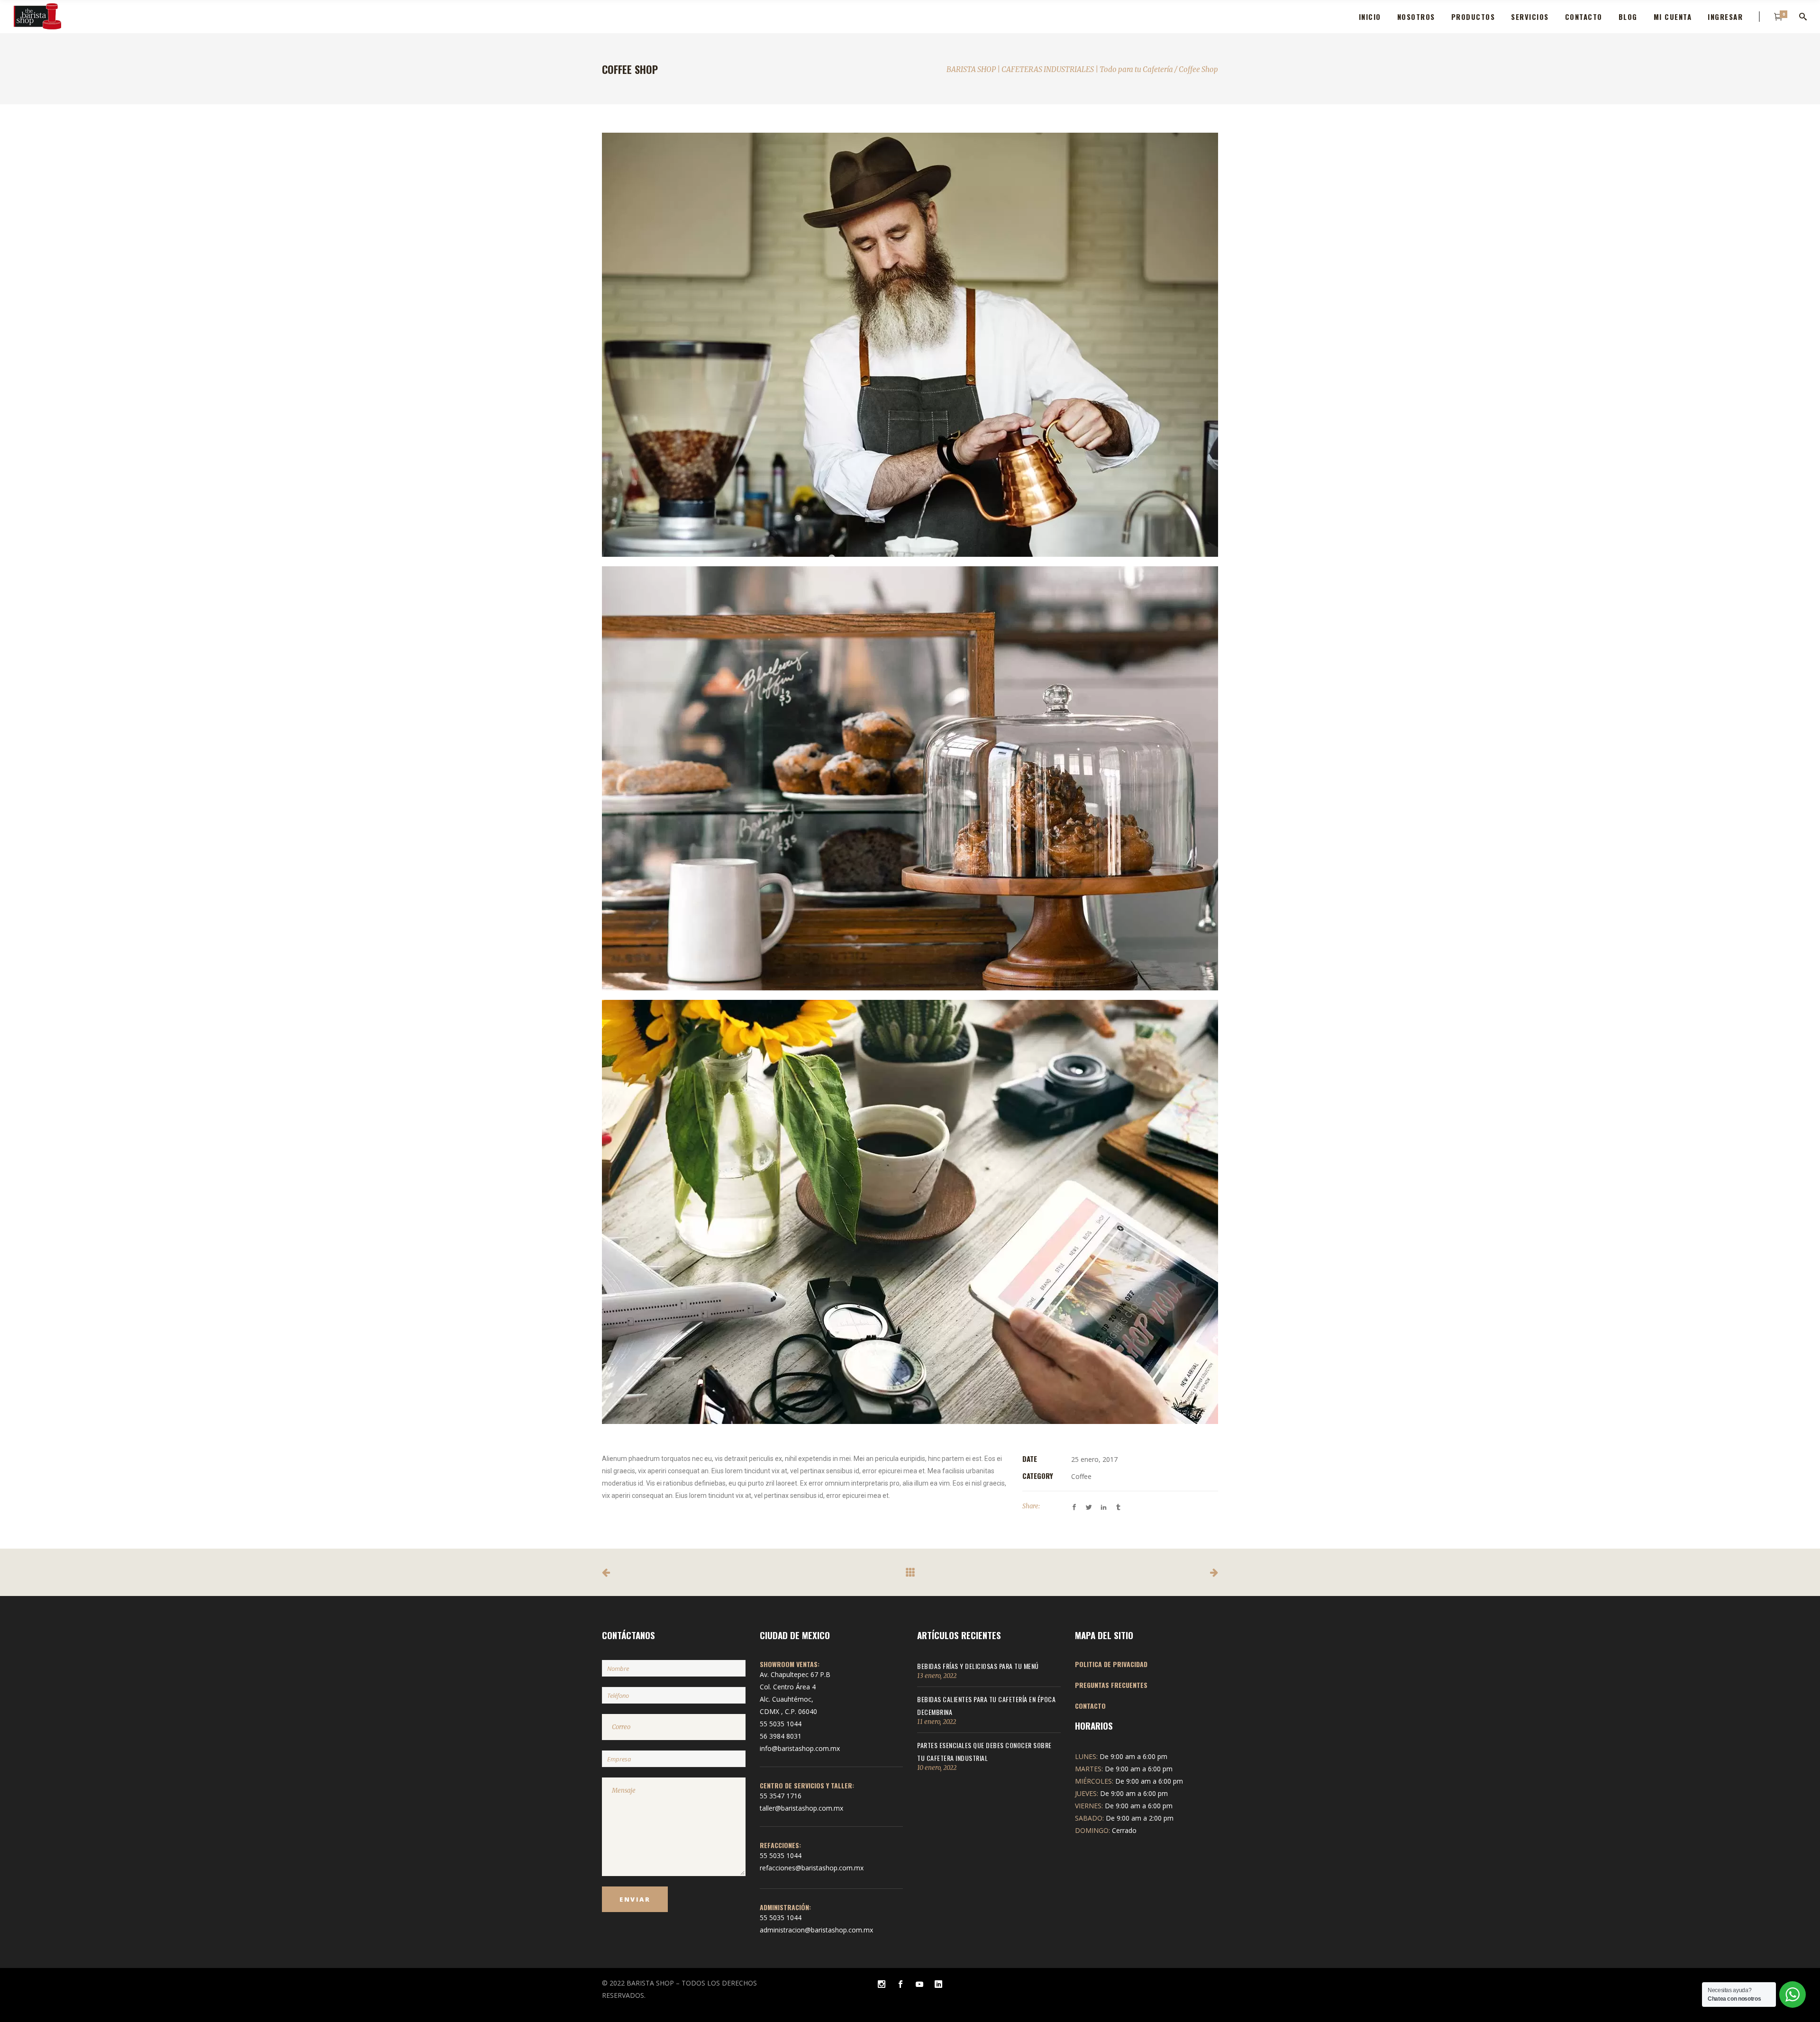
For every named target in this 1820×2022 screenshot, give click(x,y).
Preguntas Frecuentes (1111, 1685)
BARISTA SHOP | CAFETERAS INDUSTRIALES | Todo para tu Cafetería (1060, 69)
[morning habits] (910, 1212)
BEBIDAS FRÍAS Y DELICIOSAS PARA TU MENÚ (978, 1666)
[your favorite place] (910, 778)
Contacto (1090, 1706)
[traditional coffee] (910, 345)
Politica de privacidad (1111, 1664)
